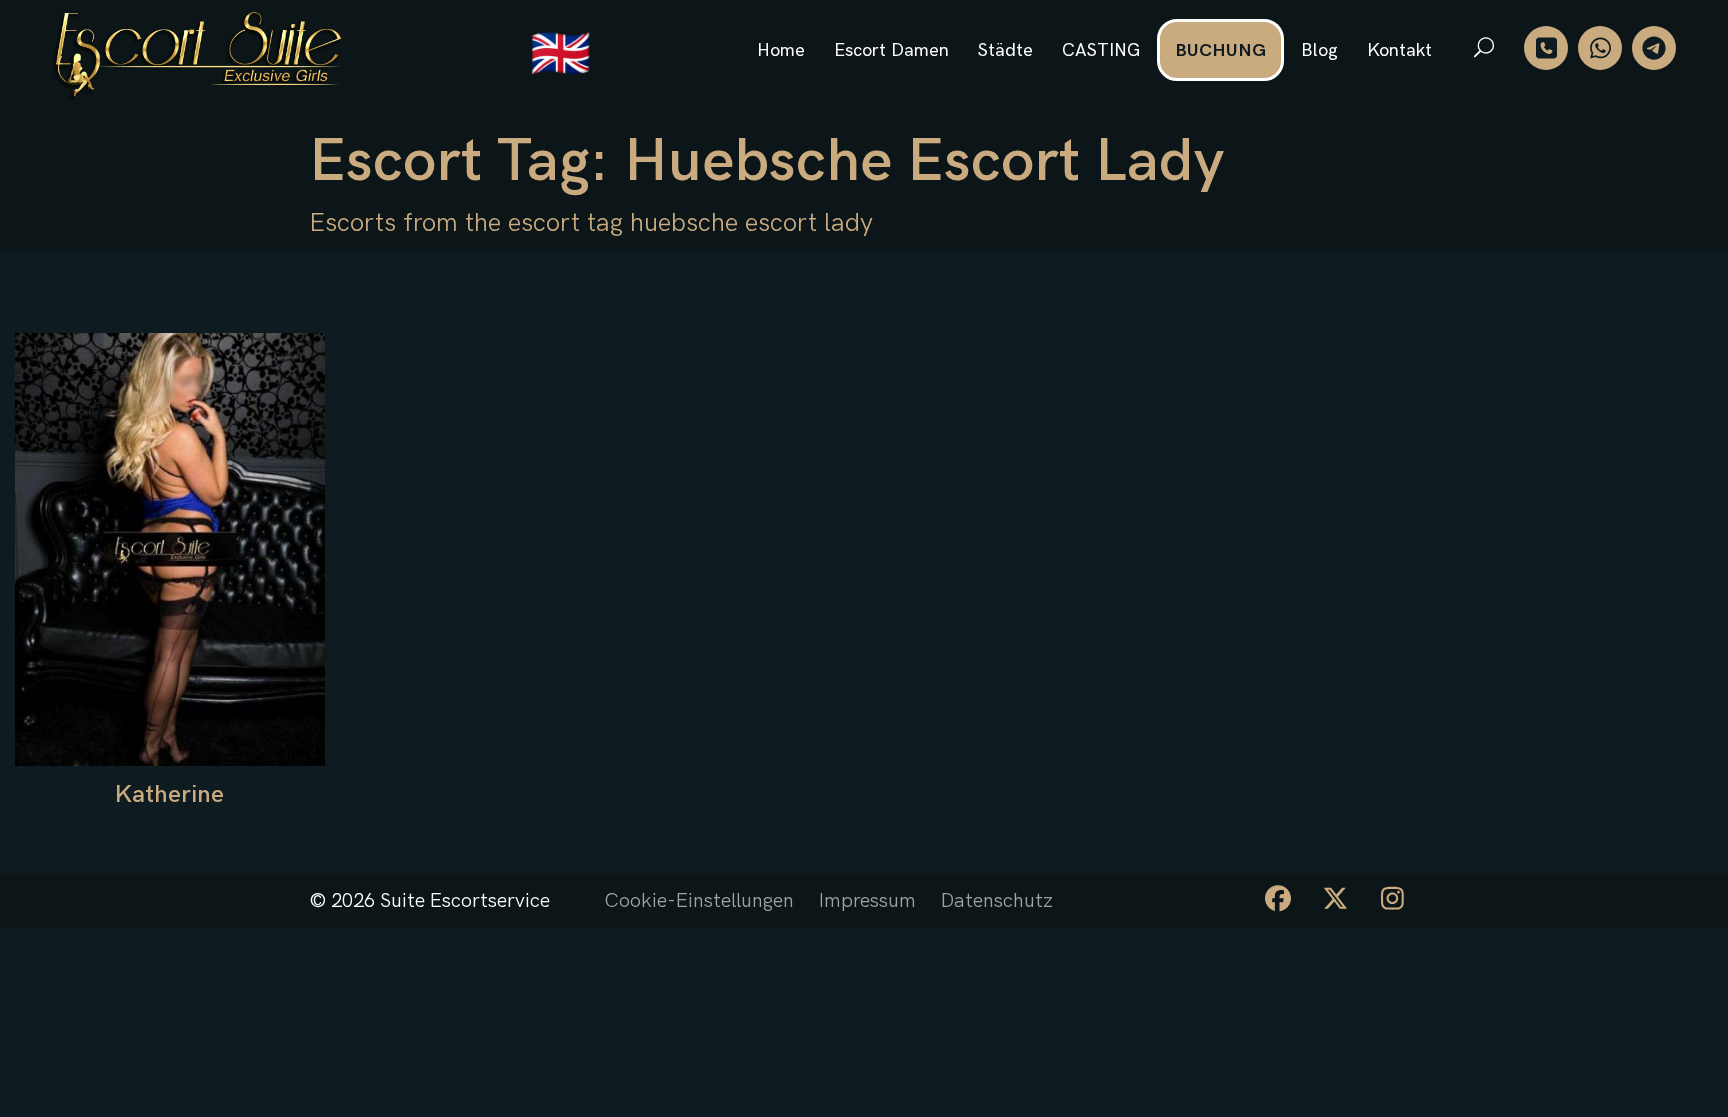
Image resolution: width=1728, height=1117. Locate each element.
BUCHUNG (1220, 50)
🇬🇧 (560, 55)
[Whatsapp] (1600, 48)
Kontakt (1399, 50)
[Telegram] (1654, 48)
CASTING (1101, 50)
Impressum (867, 901)
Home (781, 50)
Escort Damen (891, 50)
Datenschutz (997, 901)
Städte (1005, 50)
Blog (1319, 50)
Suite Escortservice (465, 901)
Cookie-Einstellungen (699, 901)
